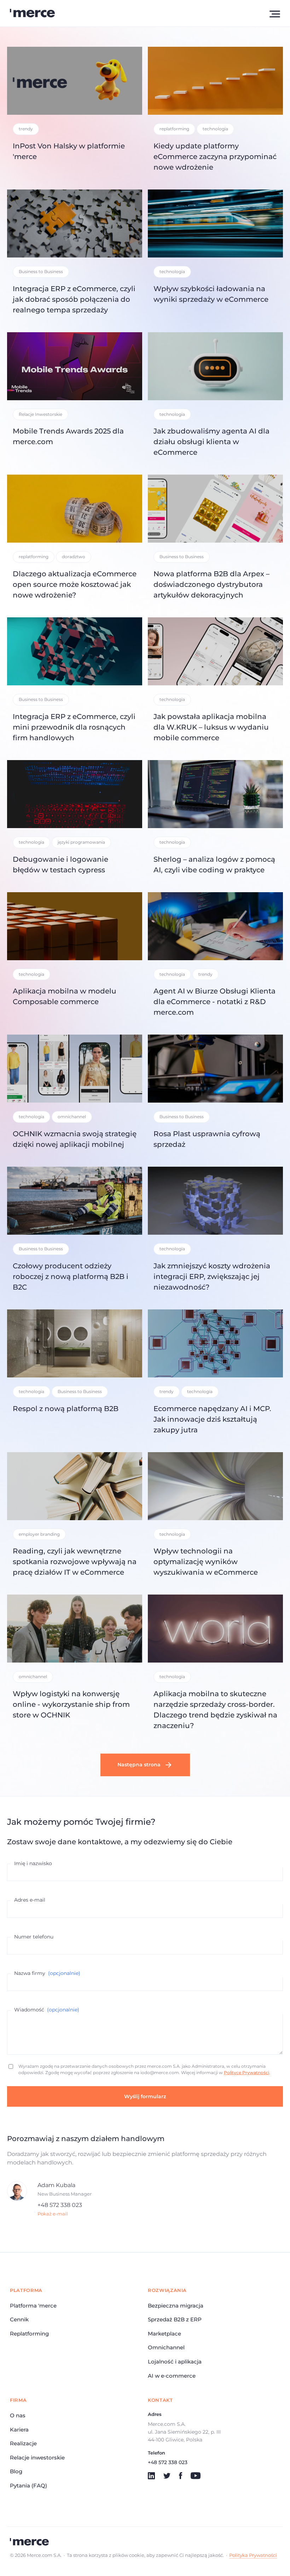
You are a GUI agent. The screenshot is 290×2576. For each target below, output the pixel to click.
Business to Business (41, 271)
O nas (18, 2415)
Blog (16, 2471)
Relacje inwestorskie (37, 2458)
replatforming (174, 129)
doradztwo (74, 557)
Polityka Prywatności (253, 2555)
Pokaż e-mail (53, 2214)
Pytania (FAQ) (28, 2486)
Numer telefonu (34, 1937)
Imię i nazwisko (33, 1863)
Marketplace (164, 2334)
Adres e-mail (30, 1900)
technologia (215, 129)
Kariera (19, 2430)
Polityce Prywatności (246, 2073)
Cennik (19, 2319)
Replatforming (29, 2334)
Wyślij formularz (145, 2096)
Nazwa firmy (47, 1973)
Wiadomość (47, 2010)
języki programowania (81, 842)
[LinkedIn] (151, 2476)
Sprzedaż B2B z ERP (175, 2319)
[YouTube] (196, 2476)
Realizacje (23, 2443)
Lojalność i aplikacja (175, 2362)
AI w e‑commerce (172, 2376)
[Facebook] (181, 2476)
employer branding (39, 1534)
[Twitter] (167, 2476)
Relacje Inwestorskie (40, 414)
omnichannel (72, 1117)
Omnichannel (166, 2347)
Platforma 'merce (33, 2306)
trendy (26, 129)
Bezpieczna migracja (176, 2306)
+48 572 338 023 (60, 2205)
